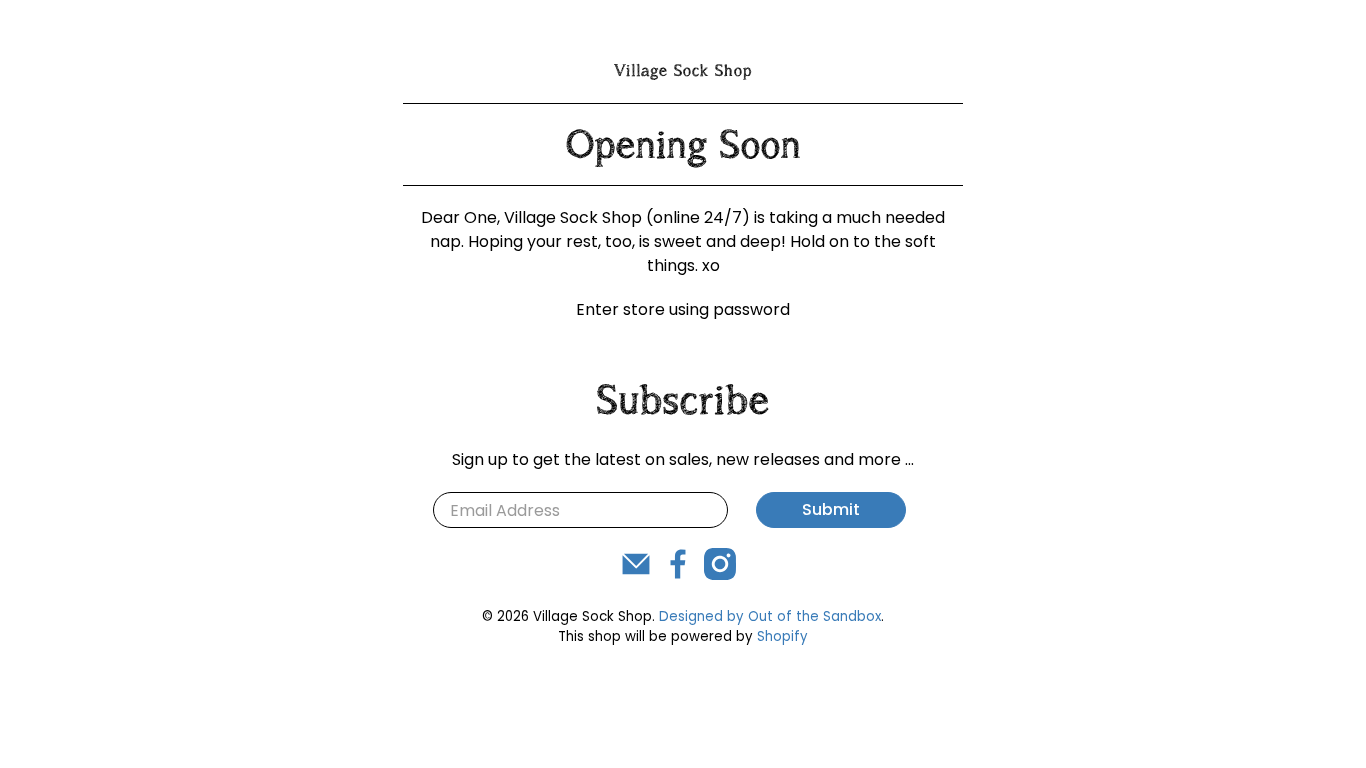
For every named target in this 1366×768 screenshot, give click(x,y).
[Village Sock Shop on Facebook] (678, 574)
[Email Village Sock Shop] (636, 574)
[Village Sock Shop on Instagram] (720, 574)
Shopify (782, 636)
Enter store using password (683, 309)
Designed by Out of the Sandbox (770, 616)
